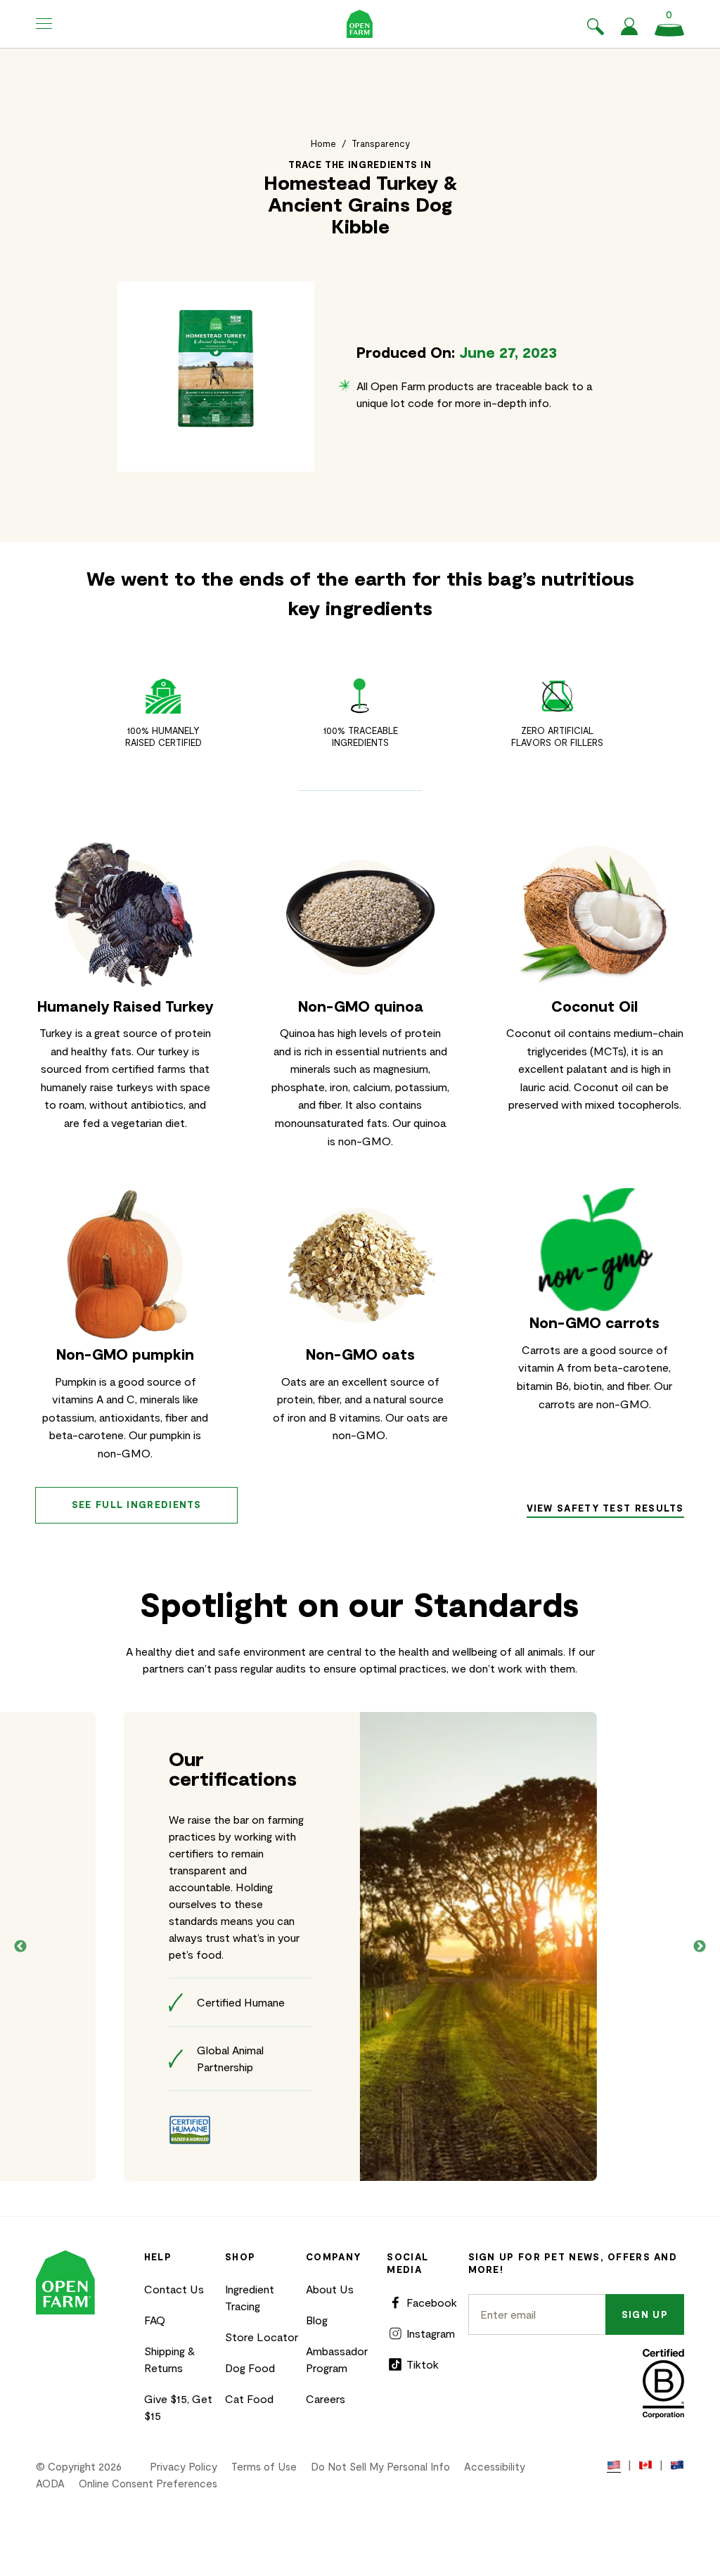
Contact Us (174, 2289)
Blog (317, 2320)
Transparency (381, 143)
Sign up (645, 2314)
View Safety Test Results (605, 1508)
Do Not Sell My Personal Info (380, 2466)
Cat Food (249, 2398)
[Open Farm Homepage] (360, 24)
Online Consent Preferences (148, 2483)
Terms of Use (264, 2466)
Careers (326, 2398)
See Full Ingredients (137, 1505)
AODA (50, 2483)
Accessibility (495, 2466)
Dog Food (250, 2368)
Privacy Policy (184, 2466)
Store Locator (262, 2337)
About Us (330, 2289)
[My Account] (629, 31)
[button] (44, 24)
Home (323, 143)
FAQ (155, 2320)
